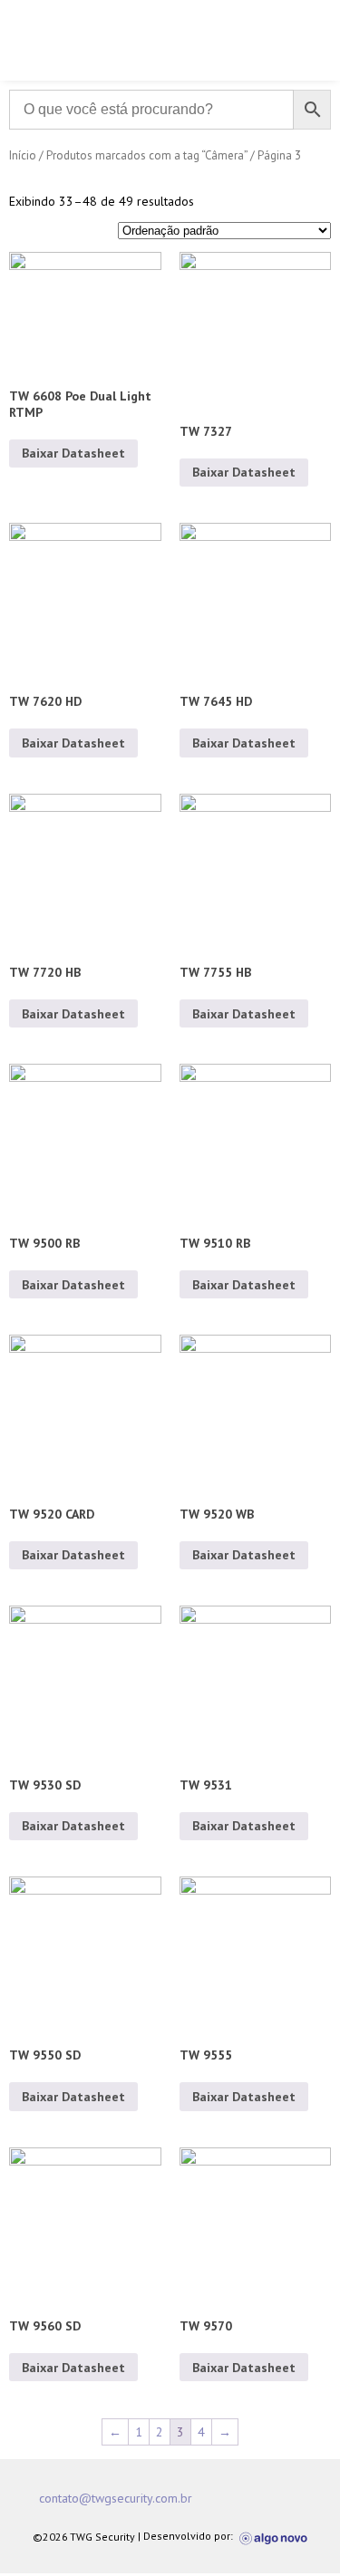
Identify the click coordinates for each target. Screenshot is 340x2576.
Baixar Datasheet (73, 453)
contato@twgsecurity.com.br (116, 2498)
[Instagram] (247, 2498)
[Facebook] (210, 2498)
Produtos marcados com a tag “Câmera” (147, 155)
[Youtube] (283, 2498)
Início (23, 155)
